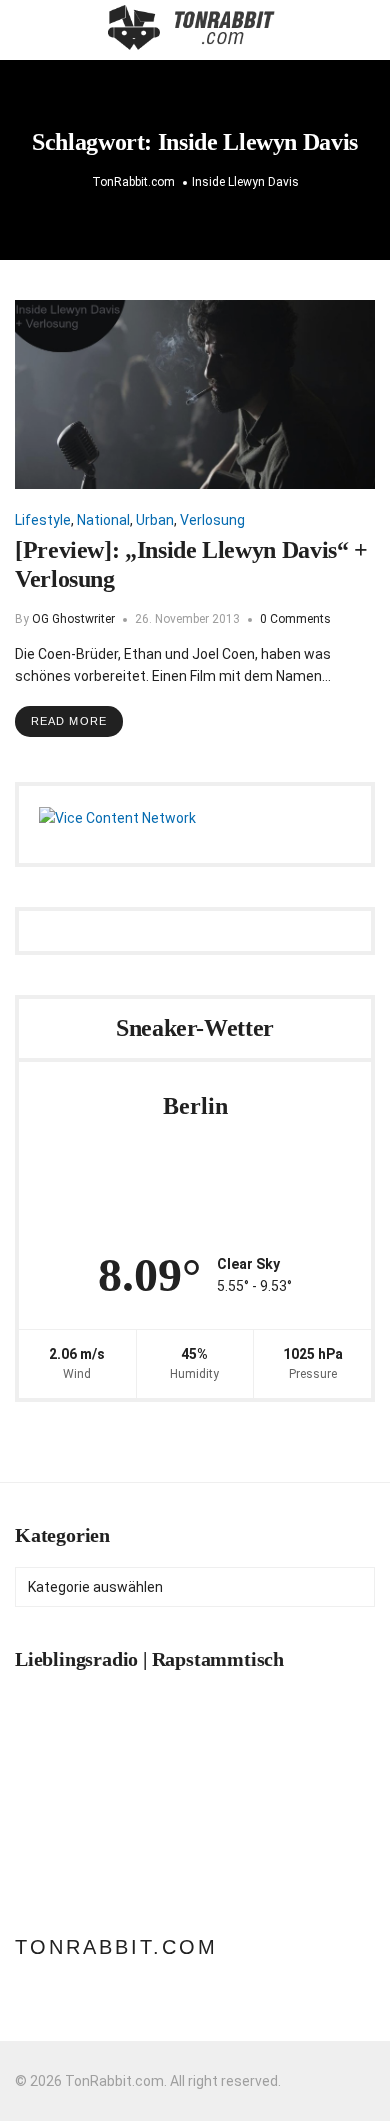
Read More (69, 721)
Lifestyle (43, 520)
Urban (155, 520)
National (103, 520)
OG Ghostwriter (73, 619)
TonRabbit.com (116, 1947)
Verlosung (212, 520)
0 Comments (295, 619)
